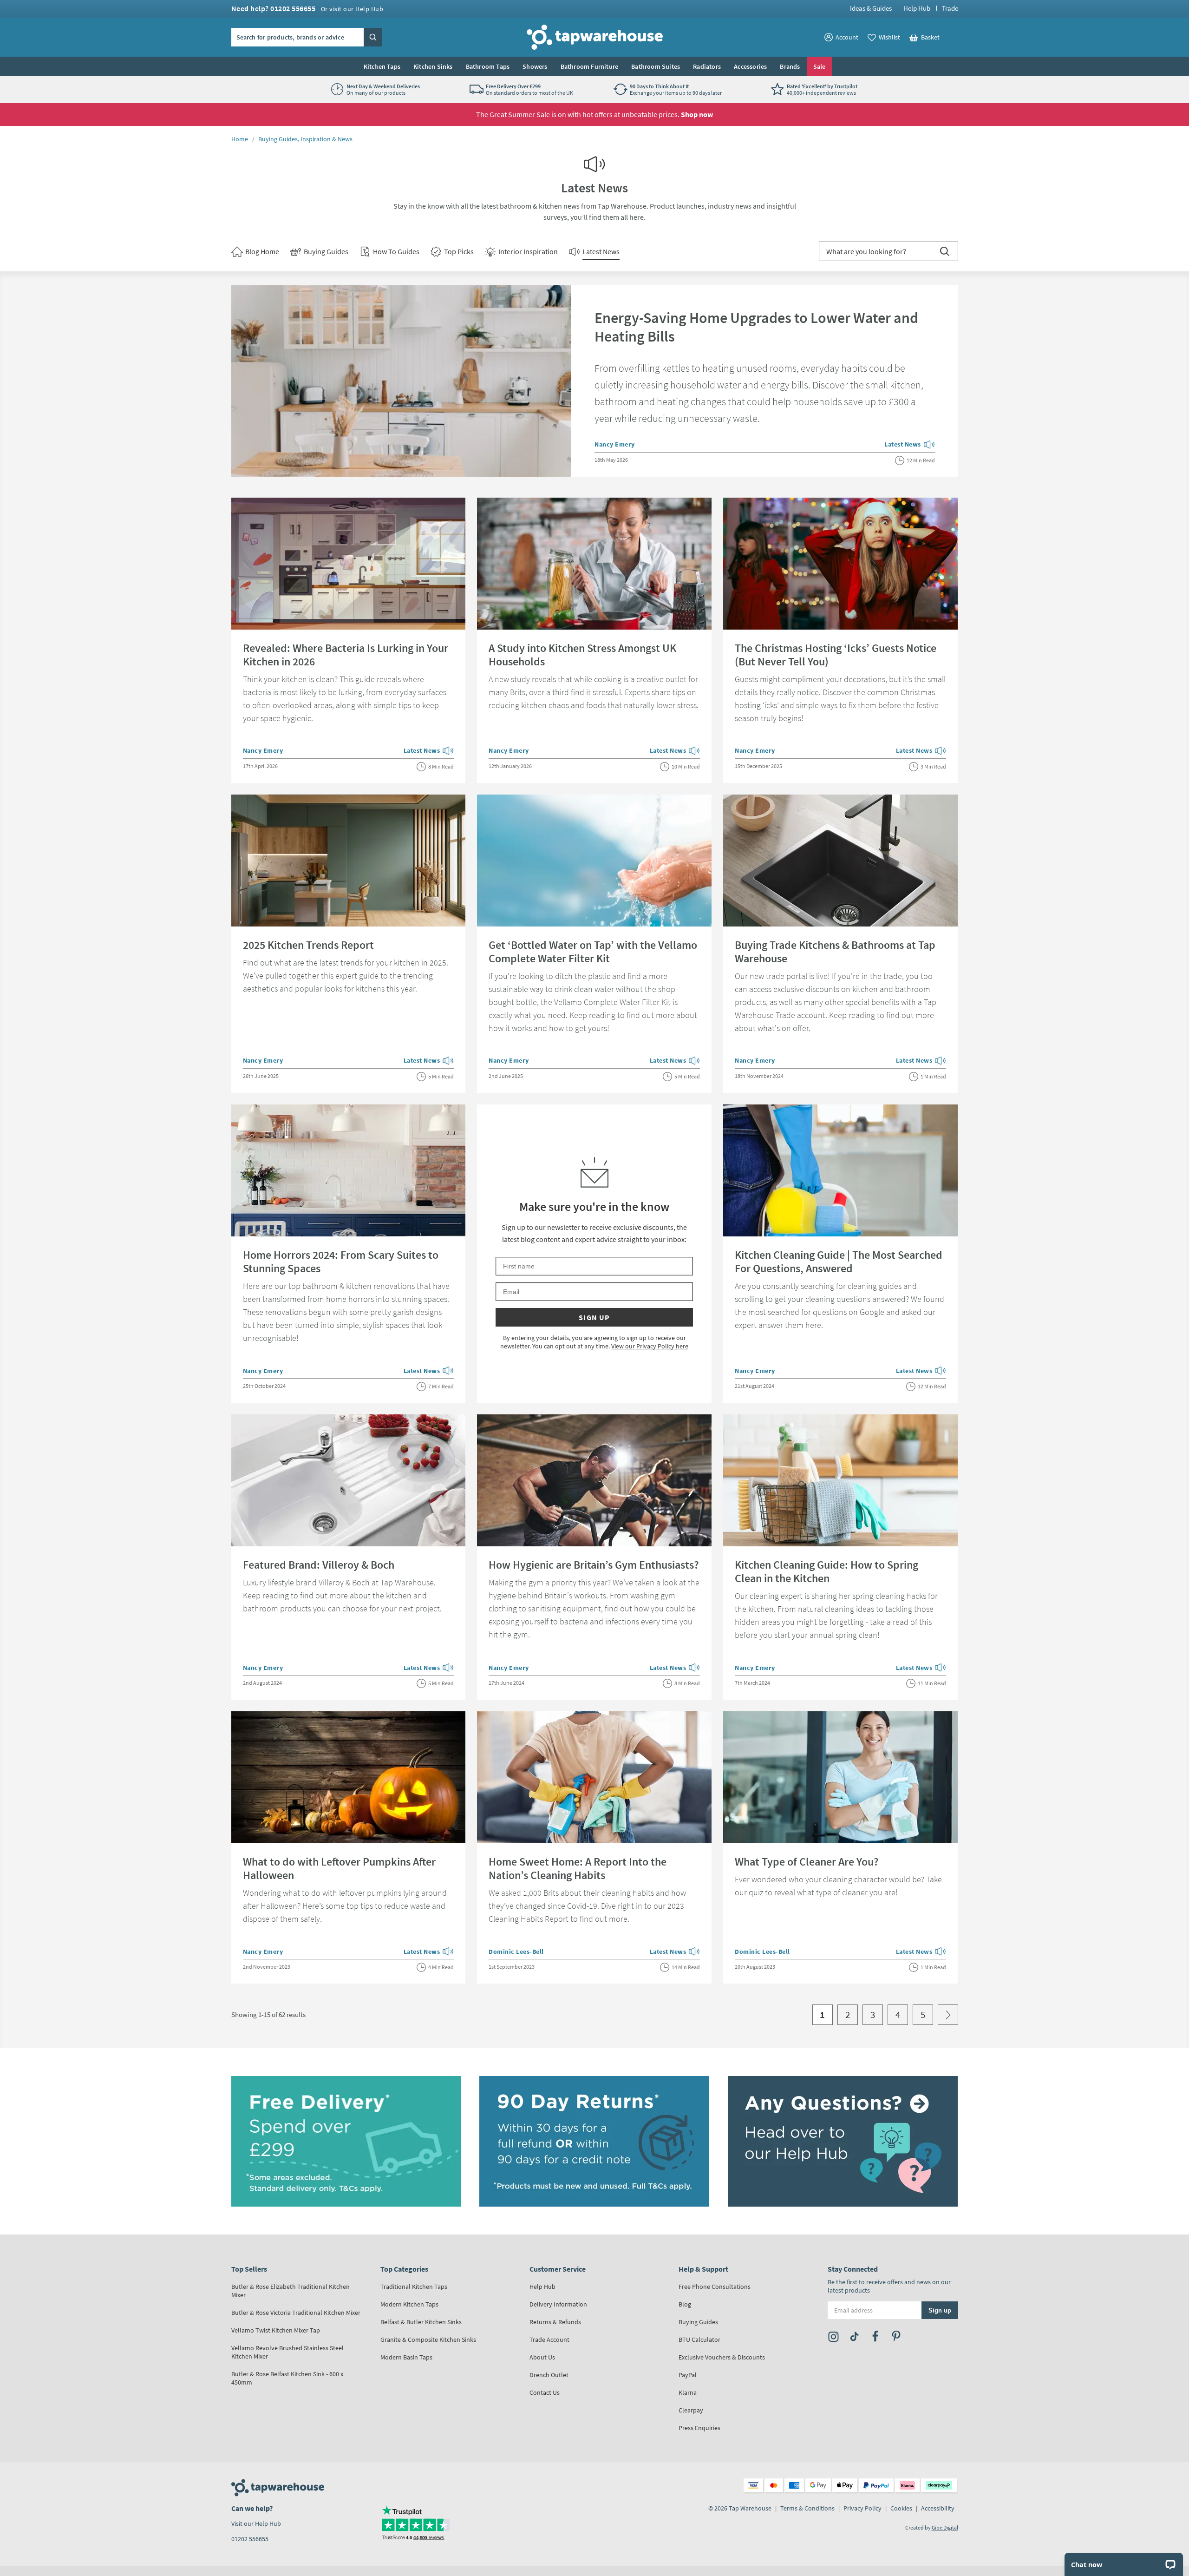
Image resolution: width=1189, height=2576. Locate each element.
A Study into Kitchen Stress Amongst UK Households (582, 655)
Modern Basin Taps (406, 2357)
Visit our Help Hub (256, 2523)
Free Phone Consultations (715, 2287)
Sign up (594, 1317)
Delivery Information (558, 2304)
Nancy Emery (615, 444)
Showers (535, 66)
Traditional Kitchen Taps (414, 2287)
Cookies (901, 2508)
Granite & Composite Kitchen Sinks (428, 2339)
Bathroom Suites (656, 66)
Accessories (750, 66)
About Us (542, 2357)
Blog (685, 2304)
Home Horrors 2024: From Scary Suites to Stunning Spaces (341, 1262)
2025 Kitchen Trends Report (308, 945)
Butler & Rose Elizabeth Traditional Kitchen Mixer (291, 2291)
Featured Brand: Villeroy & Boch (319, 1565)
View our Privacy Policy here (650, 1346)
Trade (950, 8)
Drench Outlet (549, 2375)
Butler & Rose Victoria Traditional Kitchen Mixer (296, 2313)
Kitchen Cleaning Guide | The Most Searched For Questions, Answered (839, 1262)
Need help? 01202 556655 (307, 8)
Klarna (688, 2392)
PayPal (688, 2375)
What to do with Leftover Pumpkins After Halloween (339, 1868)
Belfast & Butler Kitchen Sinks (421, 2322)
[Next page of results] (948, 2015)
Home (240, 139)
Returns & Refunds (555, 2322)
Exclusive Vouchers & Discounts (722, 2357)
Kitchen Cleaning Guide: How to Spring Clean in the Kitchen (826, 1571)
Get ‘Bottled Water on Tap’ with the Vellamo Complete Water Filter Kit (593, 952)
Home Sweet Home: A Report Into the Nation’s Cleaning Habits (578, 1868)
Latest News (910, 445)
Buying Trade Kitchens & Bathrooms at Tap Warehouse (835, 952)
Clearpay (691, 2410)
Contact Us (545, 2392)
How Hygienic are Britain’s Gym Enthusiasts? (594, 1565)
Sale (820, 66)
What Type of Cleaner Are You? (807, 1862)
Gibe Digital (945, 2527)
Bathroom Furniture (590, 66)
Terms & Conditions (807, 2508)
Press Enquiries (699, 2428)
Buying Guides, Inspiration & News (305, 139)
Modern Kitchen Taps (409, 2304)
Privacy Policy (862, 2508)
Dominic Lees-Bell (516, 1952)
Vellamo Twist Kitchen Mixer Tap (276, 2330)
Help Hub (917, 8)
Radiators (707, 66)
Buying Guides (698, 2322)
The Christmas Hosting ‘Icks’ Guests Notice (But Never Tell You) (836, 655)
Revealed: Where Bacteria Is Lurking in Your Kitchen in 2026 (346, 655)
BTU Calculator (699, 2339)
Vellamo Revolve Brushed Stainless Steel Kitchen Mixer (287, 2352)
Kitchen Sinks (433, 66)
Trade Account (549, 2339)
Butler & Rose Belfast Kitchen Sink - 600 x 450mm (287, 2378)
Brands (790, 66)
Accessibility (938, 2508)
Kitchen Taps (382, 66)
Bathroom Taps (488, 66)
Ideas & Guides (871, 8)
